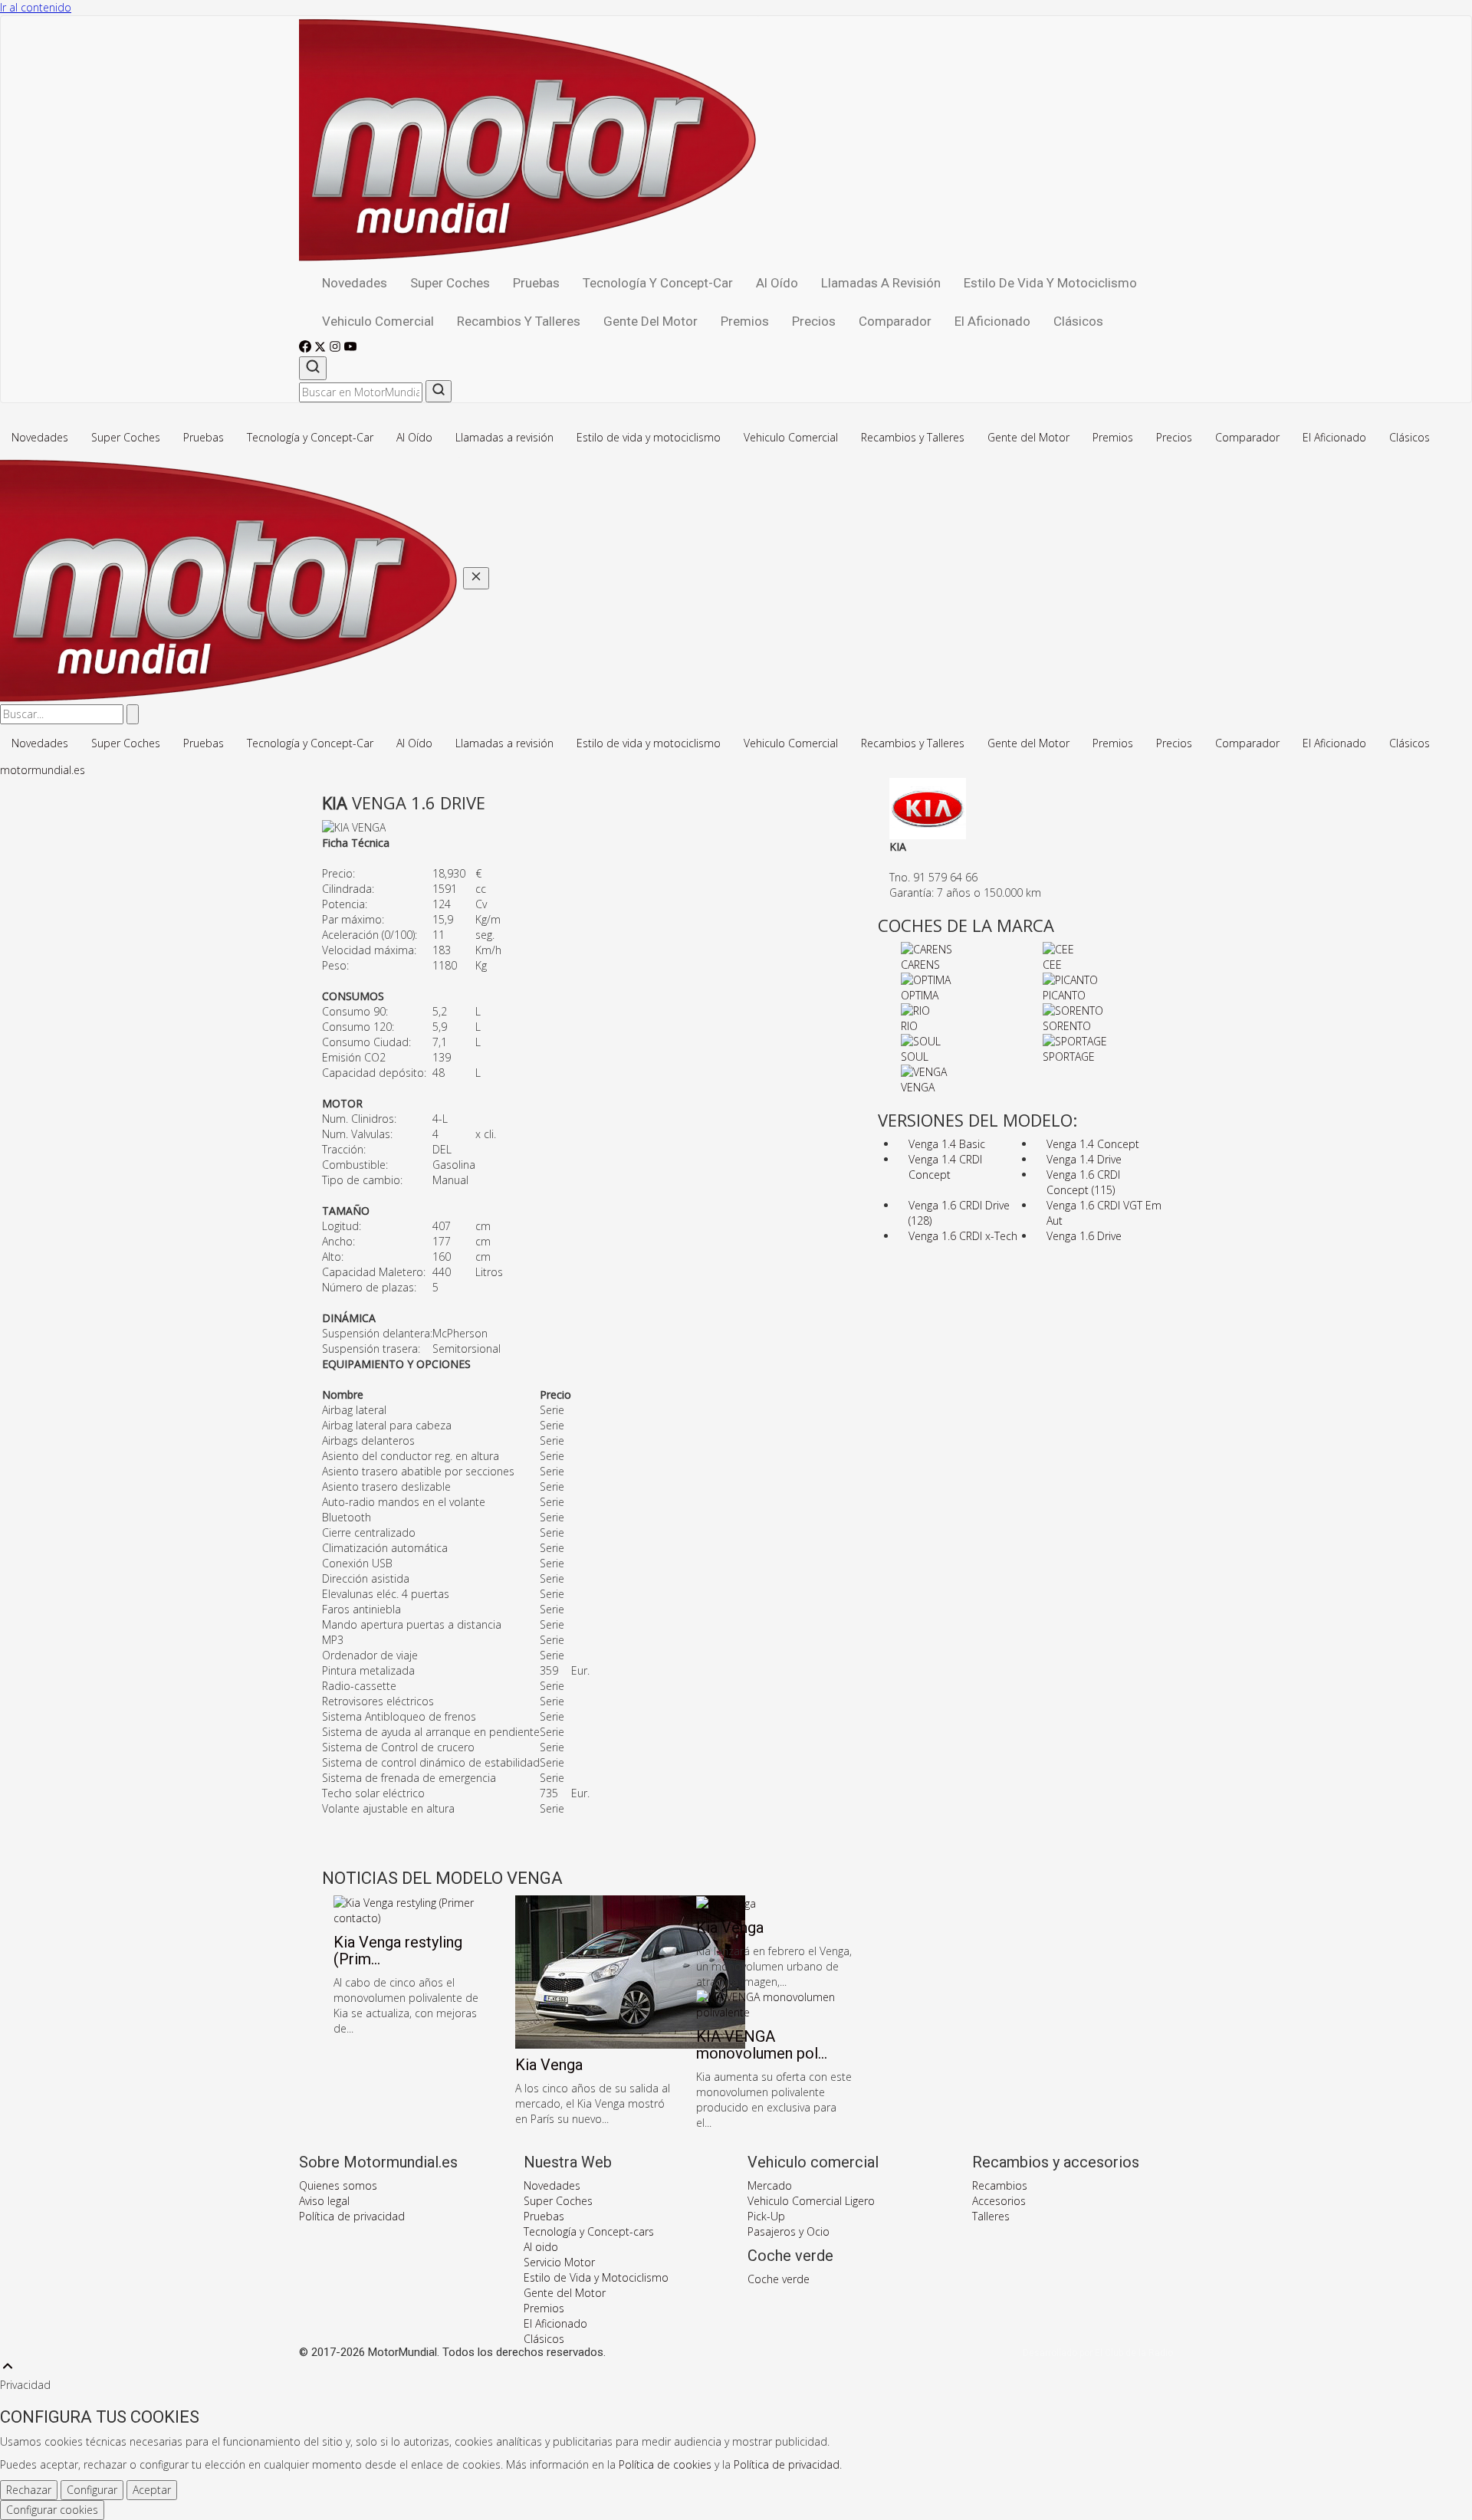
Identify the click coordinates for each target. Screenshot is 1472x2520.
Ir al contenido (36, 7)
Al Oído (777, 283)
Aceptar (152, 2490)
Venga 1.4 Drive (1084, 1159)
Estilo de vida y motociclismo (1050, 283)
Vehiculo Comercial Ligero (811, 2201)
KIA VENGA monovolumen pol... (762, 2045)
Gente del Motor (651, 321)
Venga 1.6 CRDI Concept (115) (1083, 1182)
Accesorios (999, 2201)
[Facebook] (307, 348)
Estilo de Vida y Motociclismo (596, 2277)
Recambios (1000, 2185)
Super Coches (450, 283)
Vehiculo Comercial (378, 321)
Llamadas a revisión (881, 283)
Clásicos (1078, 321)
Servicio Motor (559, 2262)
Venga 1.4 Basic (947, 1144)
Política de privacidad (352, 2216)
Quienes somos (338, 2185)
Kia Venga (549, 2065)
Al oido (541, 2247)
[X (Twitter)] (322, 348)
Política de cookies (665, 2464)
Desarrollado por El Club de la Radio (1098, 2353)
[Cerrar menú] (476, 578)
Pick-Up (766, 2216)
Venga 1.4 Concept (1093, 1144)
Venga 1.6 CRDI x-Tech (963, 1236)
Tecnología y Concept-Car (658, 283)
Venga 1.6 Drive (1084, 1236)
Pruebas (536, 283)
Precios (814, 321)
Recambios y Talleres (519, 321)
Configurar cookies (52, 2510)
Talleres (991, 2216)
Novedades (355, 283)
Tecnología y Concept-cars (589, 2231)
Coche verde (779, 2279)
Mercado (770, 2185)
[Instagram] (337, 348)
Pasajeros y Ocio (789, 2231)
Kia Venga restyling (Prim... (398, 1951)
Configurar (92, 2490)
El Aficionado (992, 321)
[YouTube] (350, 348)
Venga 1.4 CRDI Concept (945, 1167)
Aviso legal (324, 2201)
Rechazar (29, 2490)
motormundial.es (43, 770)
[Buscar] (313, 368)
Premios (745, 321)
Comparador (895, 321)
